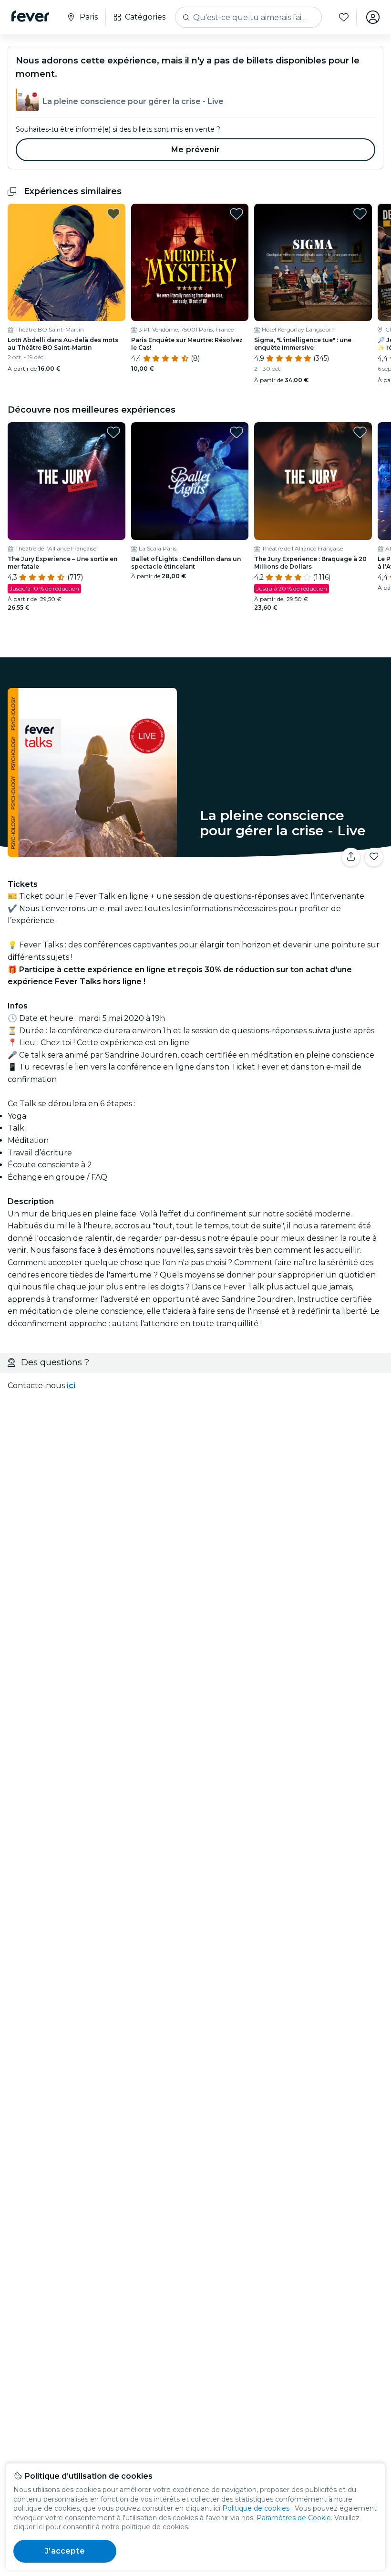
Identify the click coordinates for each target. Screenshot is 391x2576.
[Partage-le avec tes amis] (351, 857)
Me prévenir (195, 150)
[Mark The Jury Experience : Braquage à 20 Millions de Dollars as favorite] (360, 432)
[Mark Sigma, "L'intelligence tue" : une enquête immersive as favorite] (360, 214)
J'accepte (65, 2551)
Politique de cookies (256, 2508)
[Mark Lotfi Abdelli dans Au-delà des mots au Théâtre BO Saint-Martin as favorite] (113, 214)
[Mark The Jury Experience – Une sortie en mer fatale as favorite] (113, 432)
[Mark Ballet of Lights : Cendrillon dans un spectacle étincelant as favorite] (237, 432)
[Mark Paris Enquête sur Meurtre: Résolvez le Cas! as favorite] (237, 214)
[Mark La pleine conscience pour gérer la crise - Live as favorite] (374, 857)
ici (71, 1386)
